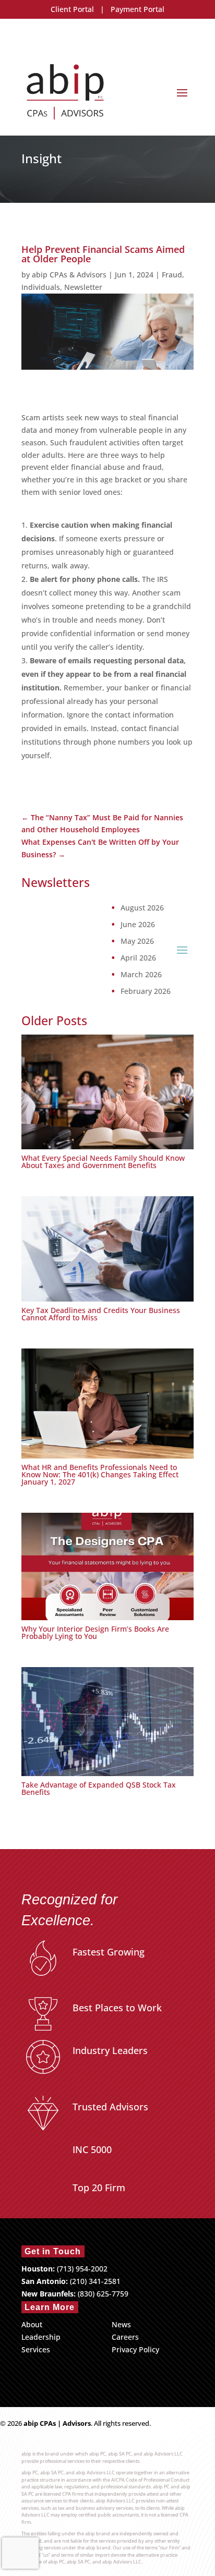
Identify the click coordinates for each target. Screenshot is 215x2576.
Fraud (172, 275)
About (32, 2324)
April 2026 (138, 958)
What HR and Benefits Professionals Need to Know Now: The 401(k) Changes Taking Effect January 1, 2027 (100, 1474)
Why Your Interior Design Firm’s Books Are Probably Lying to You (95, 1632)
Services (36, 2349)
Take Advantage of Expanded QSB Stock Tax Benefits (99, 1788)
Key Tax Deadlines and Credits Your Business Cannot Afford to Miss (101, 1314)
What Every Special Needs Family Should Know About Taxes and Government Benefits (103, 1162)
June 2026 (138, 925)
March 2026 (141, 975)
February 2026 (146, 991)
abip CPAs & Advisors (69, 275)
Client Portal (72, 9)
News (121, 2324)
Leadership (41, 2337)
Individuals (41, 287)
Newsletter (83, 287)
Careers (125, 2337)
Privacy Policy (135, 2349)
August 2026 (142, 908)
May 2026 (137, 941)
